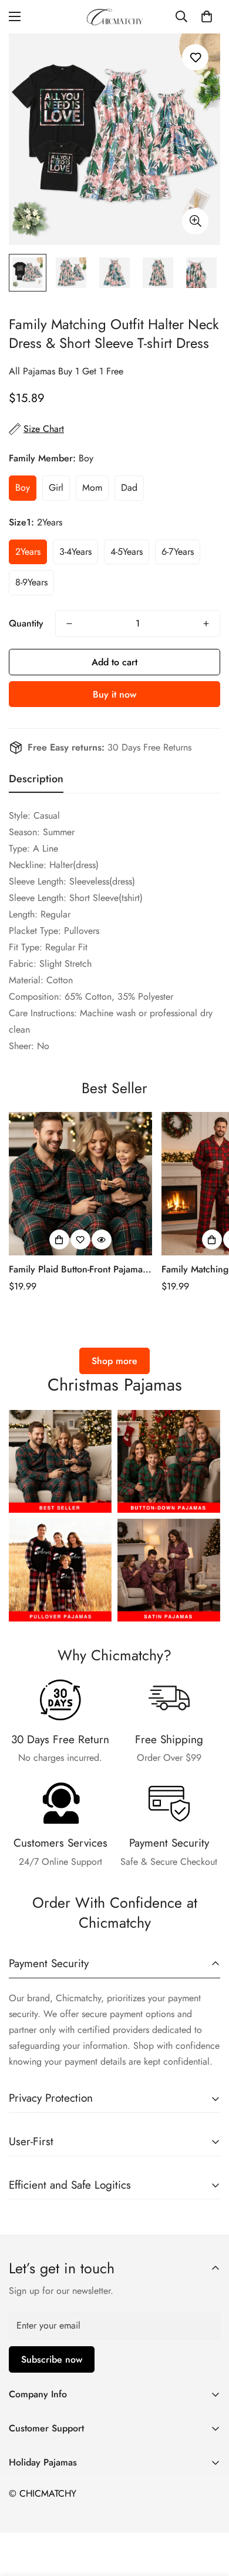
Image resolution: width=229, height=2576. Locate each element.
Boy (23, 488)
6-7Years (178, 552)
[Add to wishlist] (195, 57)
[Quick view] (102, 1240)
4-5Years (127, 552)
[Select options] (59, 1240)
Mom (92, 488)
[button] (207, 16)
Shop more (114, 1361)
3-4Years (75, 552)
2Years (28, 552)
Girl (56, 488)
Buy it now (114, 694)
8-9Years (31, 582)
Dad (129, 488)
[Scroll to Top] (208, 2514)
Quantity (26, 623)
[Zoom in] (195, 221)
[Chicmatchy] (114, 17)
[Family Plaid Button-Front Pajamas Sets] (80, 1184)
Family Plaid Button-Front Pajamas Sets (78, 1269)
